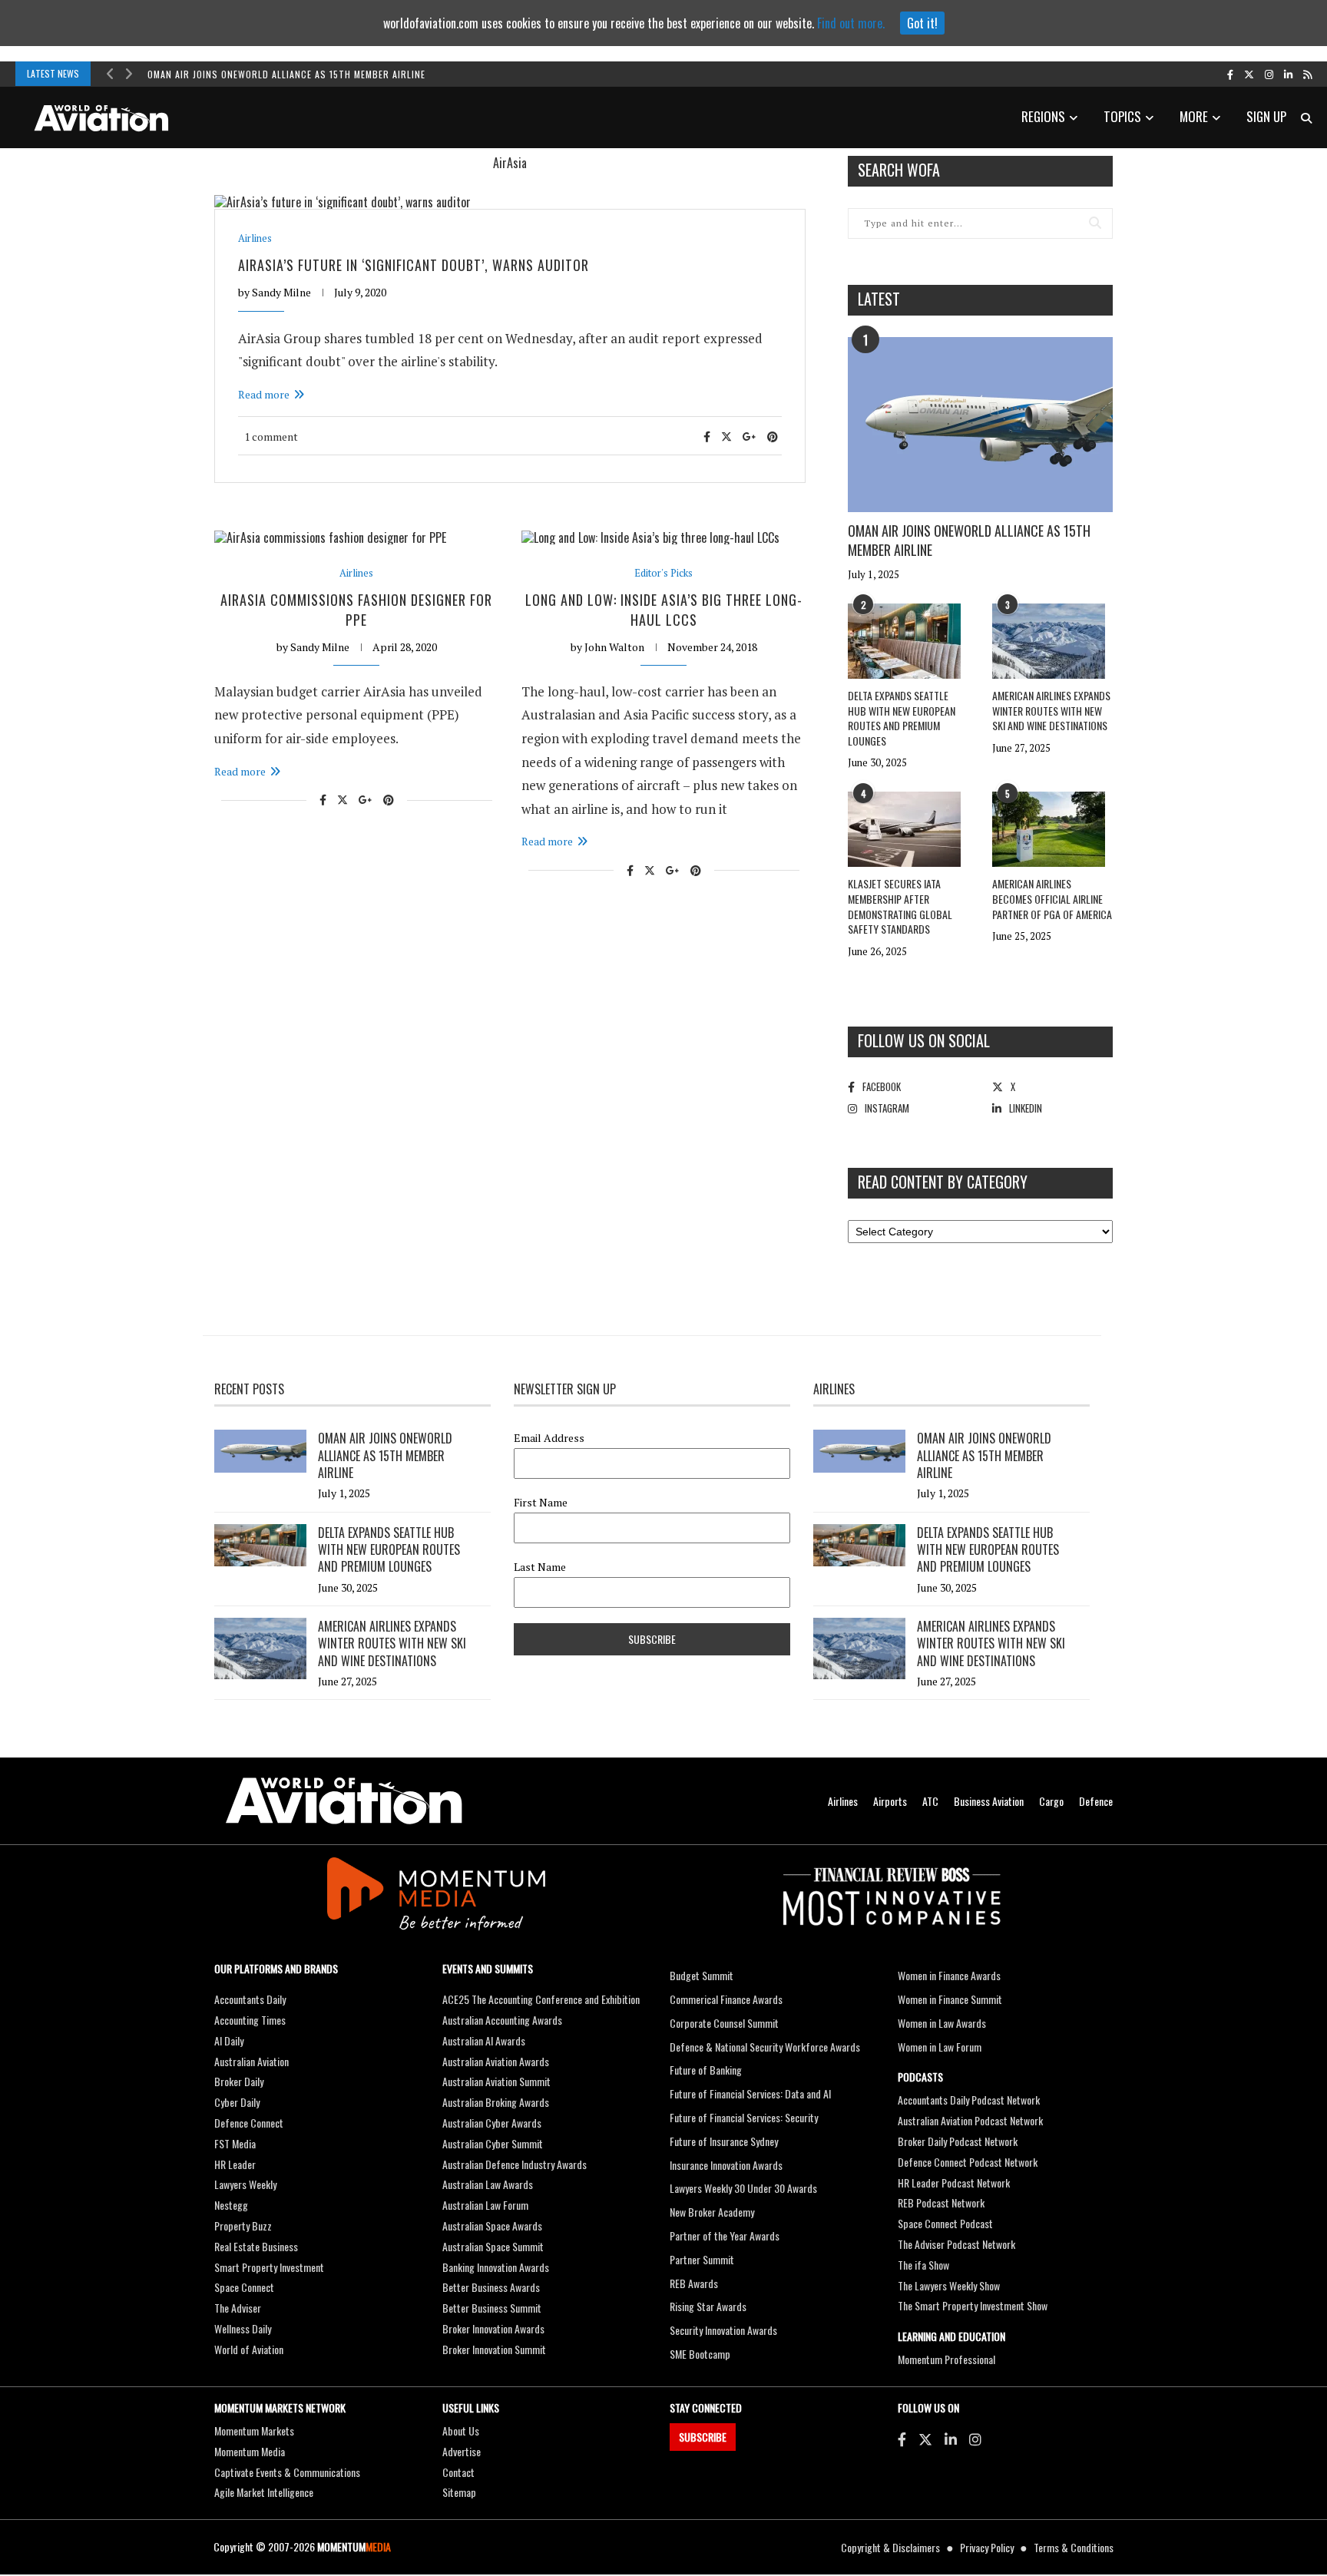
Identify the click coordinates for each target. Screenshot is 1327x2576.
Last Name (540, 1567)
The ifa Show (923, 2265)
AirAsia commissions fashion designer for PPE (356, 609)
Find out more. (851, 23)
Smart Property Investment (269, 2267)
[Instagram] (975, 2439)
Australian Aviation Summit (496, 2081)
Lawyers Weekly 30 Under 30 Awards (743, 2188)
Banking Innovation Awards (496, 2267)
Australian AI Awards (484, 2040)
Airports (890, 1801)
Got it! (922, 23)
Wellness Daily (243, 2328)
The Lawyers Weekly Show (949, 2285)
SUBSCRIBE (703, 2437)
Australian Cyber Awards (492, 2123)
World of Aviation (249, 2349)
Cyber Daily (237, 2102)
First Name (541, 1503)
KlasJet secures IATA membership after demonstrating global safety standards (900, 906)
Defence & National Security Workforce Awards (765, 2047)
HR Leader (235, 2164)
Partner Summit (702, 2259)
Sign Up (1266, 116)
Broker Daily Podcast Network (958, 2141)
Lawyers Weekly (245, 2184)
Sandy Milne (281, 292)
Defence (1096, 1801)
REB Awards (694, 2283)
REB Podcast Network (941, 2202)
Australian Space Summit (493, 2246)
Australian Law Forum (485, 2205)
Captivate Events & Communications (287, 2472)
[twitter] (1249, 74)
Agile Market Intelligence (264, 2492)
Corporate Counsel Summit (724, 2023)
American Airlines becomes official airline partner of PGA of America (1052, 898)
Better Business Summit (492, 2308)
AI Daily (229, 2040)
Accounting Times (250, 2020)
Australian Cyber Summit (493, 2143)
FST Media (235, 2143)
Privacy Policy (987, 2547)
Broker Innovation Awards (493, 2328)
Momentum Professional (946, 2359)
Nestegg (231, 2205)
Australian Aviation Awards (496, 2061)
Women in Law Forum (940, 2047)
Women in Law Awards (942, 2023)
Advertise (462, 2451)
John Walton (614, 647)
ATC (930, 1801)
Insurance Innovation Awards (726, 2165)
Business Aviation (989, 1801)
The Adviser (238, 2308)
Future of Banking (706, 2070)
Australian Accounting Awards (502, 2020)
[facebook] (1230, 74)
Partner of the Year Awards (725, 2235)
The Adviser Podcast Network (956, 2244)
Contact (458, 2472)
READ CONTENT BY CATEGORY (943, 1182)
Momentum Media (250, 2451)
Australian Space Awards (492, 2225)
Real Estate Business (256, 2246)
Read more (264, 394)
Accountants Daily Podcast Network (969, 2100)
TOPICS (1122, 116)
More (1194, 116)
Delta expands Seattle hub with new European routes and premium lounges (902, 718)
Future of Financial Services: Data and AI (750, 2093)
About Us (461, 2431)
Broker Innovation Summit (494, 2349)
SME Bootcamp (700, 2354)
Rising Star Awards (708, 2306)
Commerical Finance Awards (726, 1999)
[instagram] (1269, 74)
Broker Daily (239, 2081)
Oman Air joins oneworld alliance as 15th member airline (286, 74)
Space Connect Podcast (945, 2223)
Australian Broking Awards (496, 2102)
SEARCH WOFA (899, 170)
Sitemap (459, 2492)
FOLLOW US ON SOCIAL (924, 1040)
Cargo (1051, 1801)
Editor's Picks (663, 573)
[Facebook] (902, 2439)
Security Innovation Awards (723, 2330)
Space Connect (244, 2287)
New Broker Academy (712, 2212)
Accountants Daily (250, 1999)
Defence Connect (249, 2123)
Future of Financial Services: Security (744, 2117)
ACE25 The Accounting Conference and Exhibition (541, 1999)
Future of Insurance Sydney (724, 2141)
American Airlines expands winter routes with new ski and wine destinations (1051, 710)
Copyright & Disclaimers (890, 2547)
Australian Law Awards (488, 2184)
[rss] (1307, 74)
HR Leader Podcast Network (954, 2182)
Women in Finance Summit (950, 1999)
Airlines (255, 238)
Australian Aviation (252, 2061)
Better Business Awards (491, 2287)
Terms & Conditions (1074, 2547)
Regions (1043, 116)
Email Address (549, 1438)
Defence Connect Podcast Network (968, 2162)
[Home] (344, 1801)
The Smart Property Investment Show (973, 2305)
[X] (925, 2439)
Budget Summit (702, 1975)
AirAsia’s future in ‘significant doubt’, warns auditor (414, 265)
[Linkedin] (951, 2439)
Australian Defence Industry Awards (515, 2164)
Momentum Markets (254, 2431)
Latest (879, 299)
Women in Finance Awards (949, 1975)
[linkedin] (1288, 74)
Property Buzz (243, 2225)
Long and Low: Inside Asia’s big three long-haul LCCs (664, 609)
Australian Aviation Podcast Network (970, 2120)
